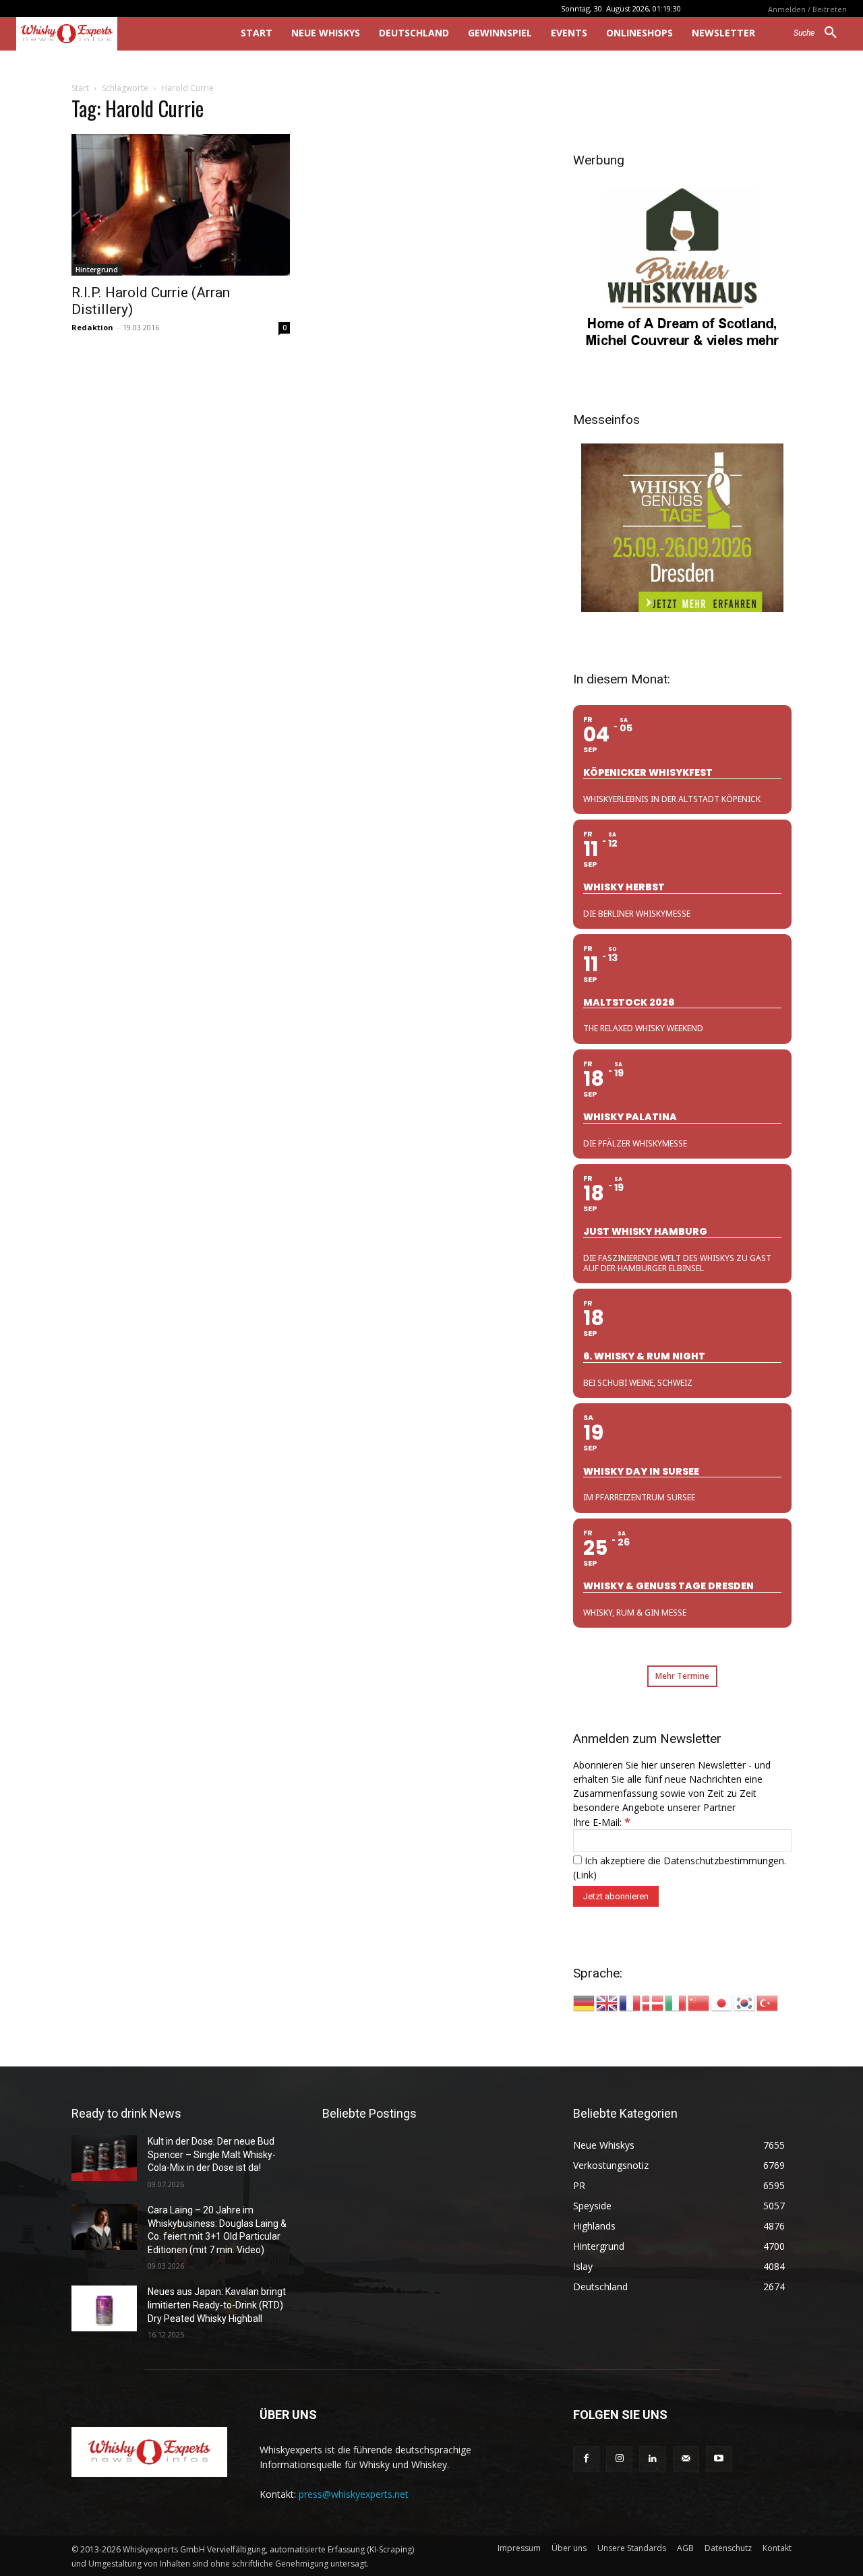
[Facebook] (586, 2459)
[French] (630, 2002)
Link (585, 1875)
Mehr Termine (682, 1676)
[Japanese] (722, 2002)
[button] (820, 33)
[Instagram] (619, 2459)
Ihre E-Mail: (602, 1822)
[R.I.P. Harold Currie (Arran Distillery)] (181, 205)
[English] (607, 2002)
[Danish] (653, 2002)
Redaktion (92, 327)
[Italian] (676, 2002)
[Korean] (745, 2002)
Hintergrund (97, 270)
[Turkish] (768, 2002)
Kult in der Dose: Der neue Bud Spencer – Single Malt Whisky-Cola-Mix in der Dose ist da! (212, 2154)
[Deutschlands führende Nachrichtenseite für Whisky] (110, 34)
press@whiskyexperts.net (354, 2494)
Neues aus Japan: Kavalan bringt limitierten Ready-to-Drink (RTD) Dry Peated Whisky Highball (217, 2305)
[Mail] (686, 2459)
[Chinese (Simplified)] (699, 2002)
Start (80, 88)
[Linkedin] (652, 2459)
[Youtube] (719, 2459)
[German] (585, 2002)
